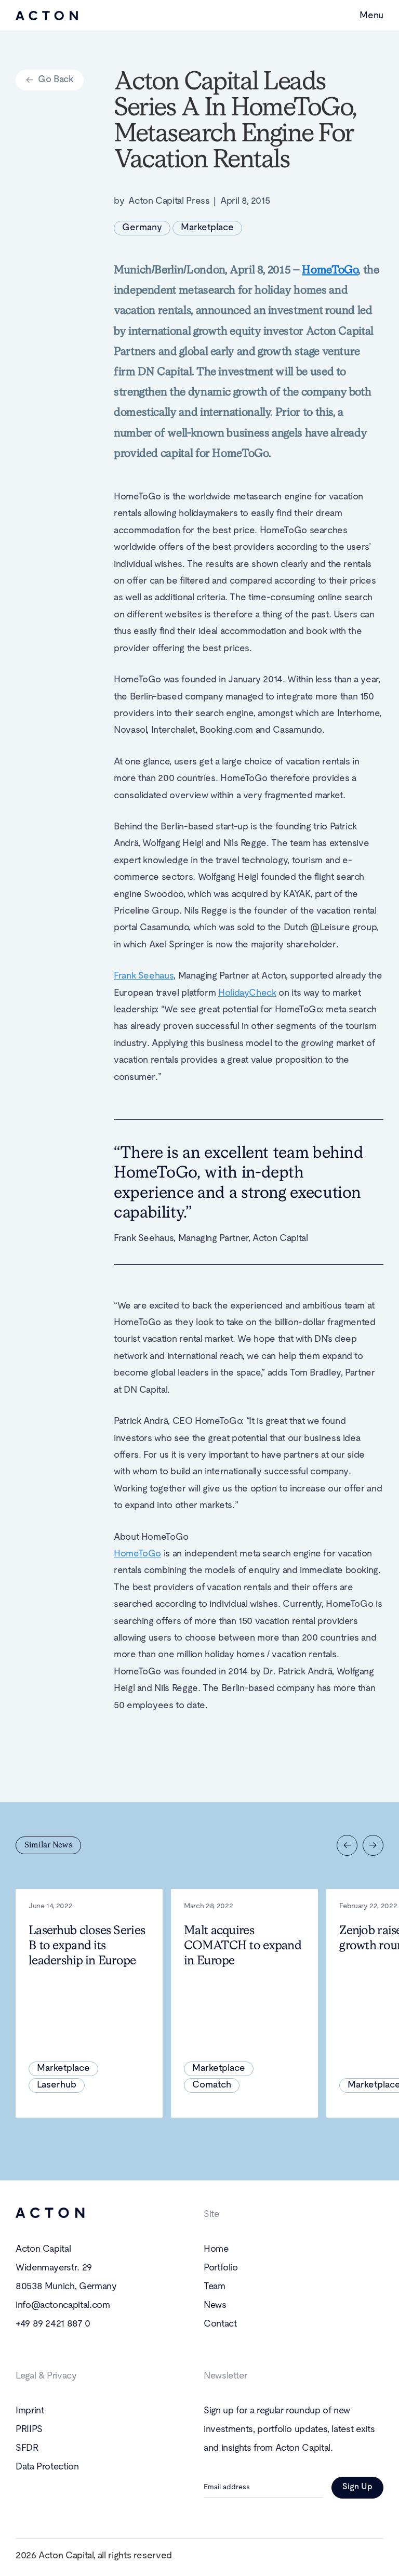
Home (216, 2249)
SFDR (27, 2448)
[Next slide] (373, 1845)
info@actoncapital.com (63, 2306)
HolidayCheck (247, 993)
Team (215, 2287)
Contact (220, 2324)
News (215, 2306)
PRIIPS (29, 2430)
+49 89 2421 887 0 (53, 2324)
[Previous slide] (347, 1845)
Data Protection (47, 2467)
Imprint (30, 2411)
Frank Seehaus (144, 976)
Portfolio (221, 2268)
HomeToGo (137, 1554)
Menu (371, 16)
